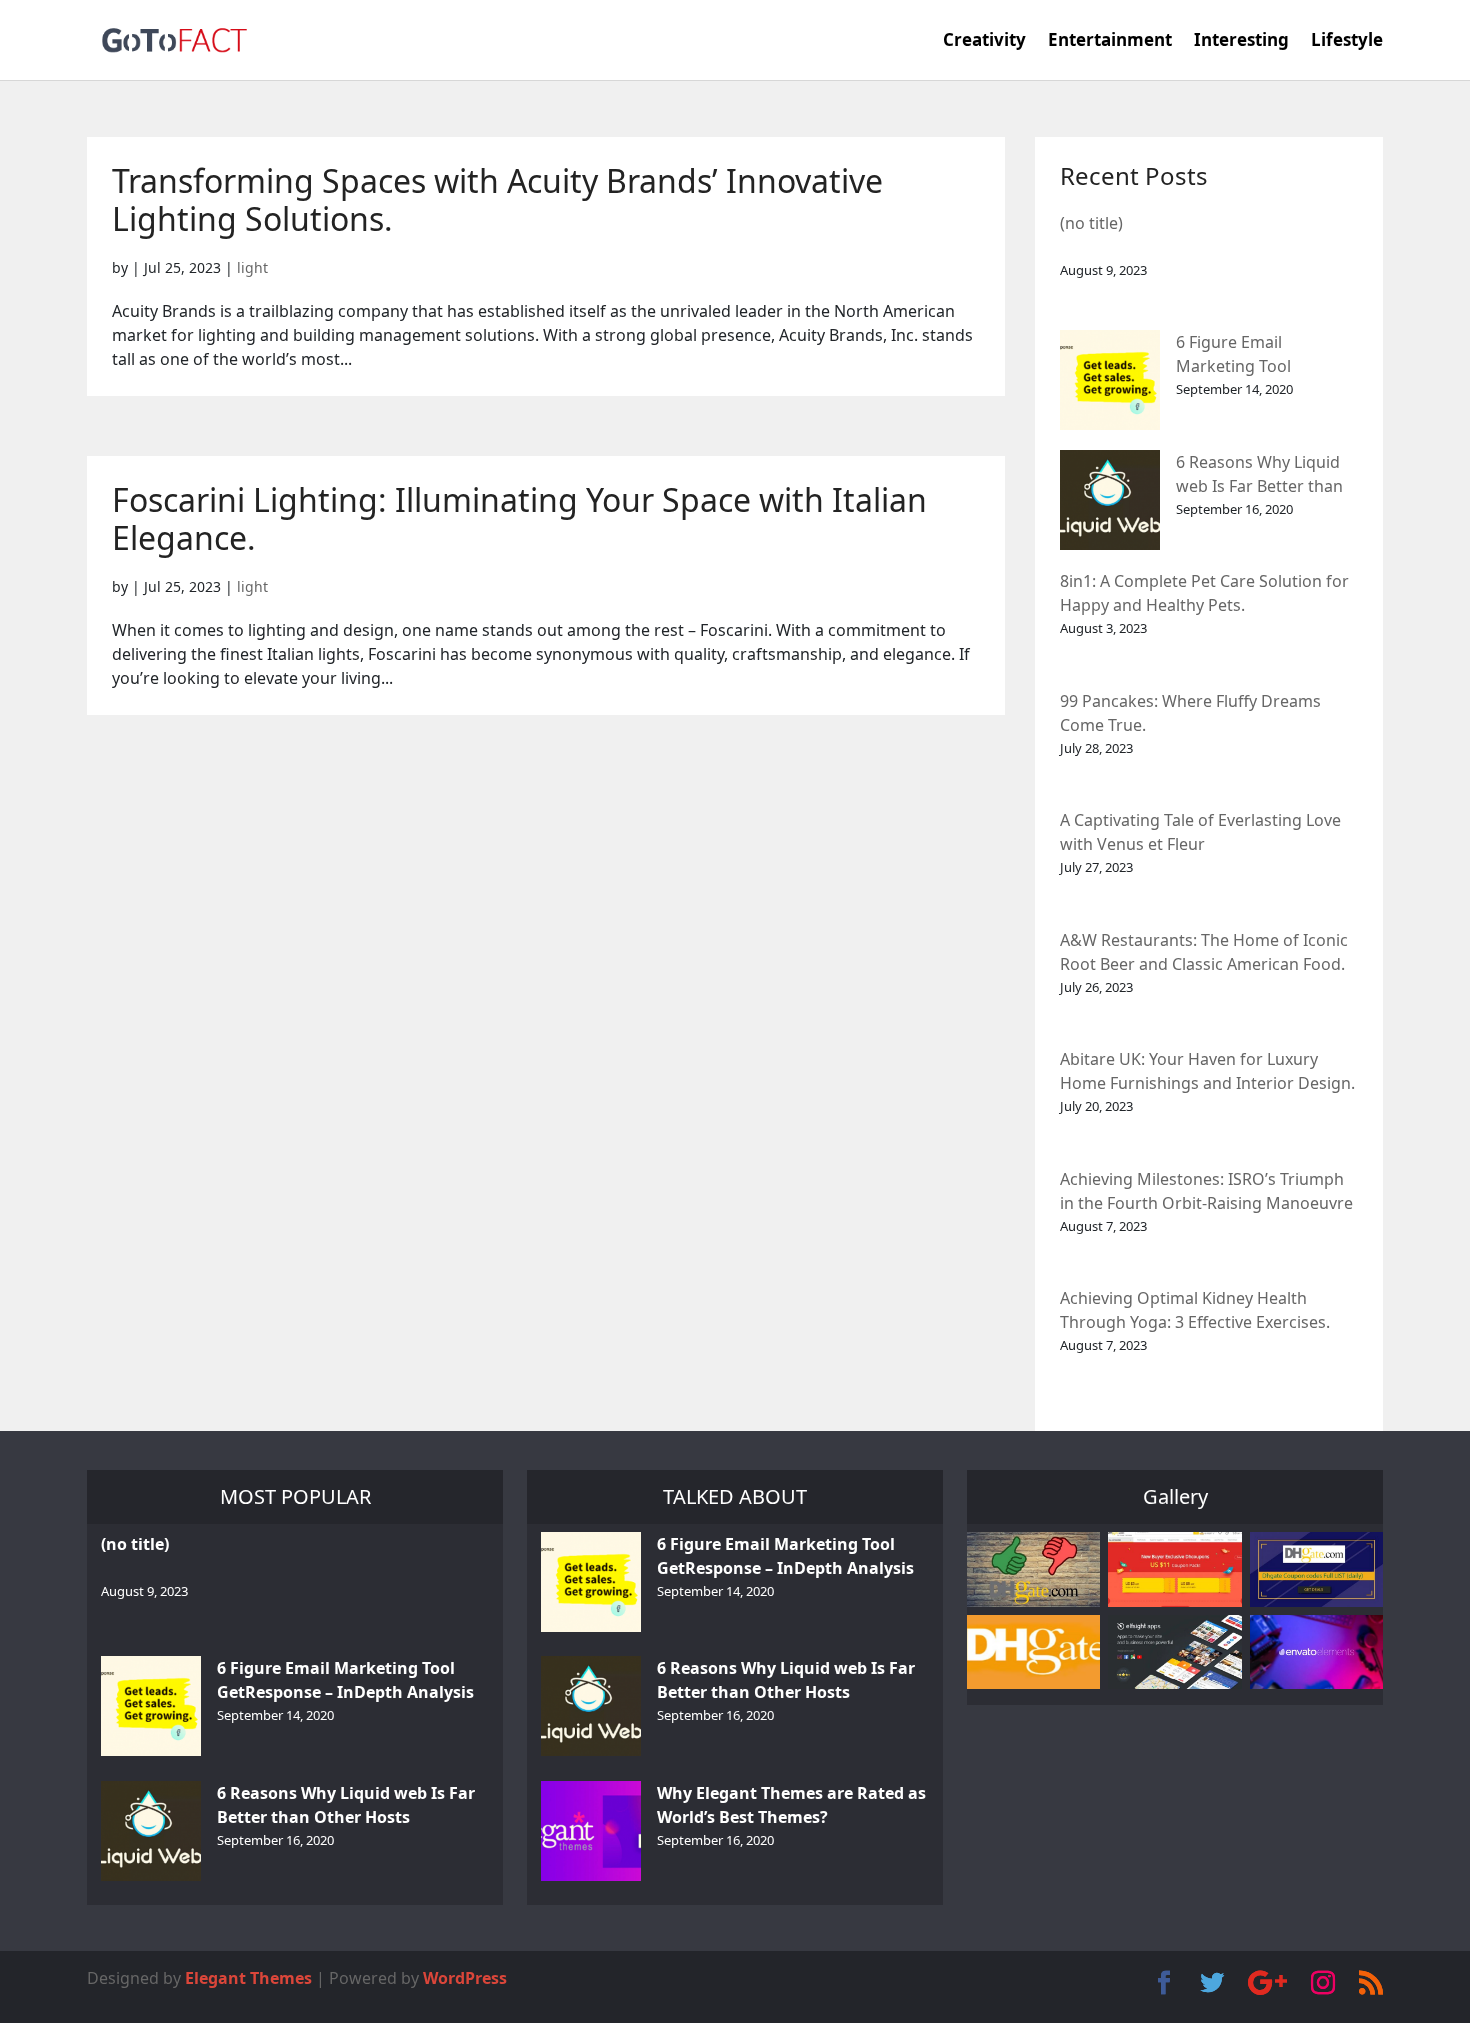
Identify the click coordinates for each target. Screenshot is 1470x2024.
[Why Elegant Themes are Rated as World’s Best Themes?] (591, 1831)
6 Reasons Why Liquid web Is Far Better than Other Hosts (1259, 475)
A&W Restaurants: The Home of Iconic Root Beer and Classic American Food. (1204, 952)
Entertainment (1110, 42)
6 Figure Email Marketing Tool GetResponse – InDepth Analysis (1265, 355)
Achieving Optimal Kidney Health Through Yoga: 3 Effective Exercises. (1195, 1310)
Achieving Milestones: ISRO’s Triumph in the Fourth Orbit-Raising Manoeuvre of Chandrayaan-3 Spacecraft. (1206, 1192)
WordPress (465, 1978)
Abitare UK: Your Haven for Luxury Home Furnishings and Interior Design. (1207, 1071)
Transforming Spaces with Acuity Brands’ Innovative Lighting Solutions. (497, 199)
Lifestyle (1347, 42)
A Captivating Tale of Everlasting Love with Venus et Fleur (1200, 832)
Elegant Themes (248, 1978)
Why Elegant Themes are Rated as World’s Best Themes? (791, 1805)
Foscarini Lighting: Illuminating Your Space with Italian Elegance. (519, 518)
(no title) (1091, 223)
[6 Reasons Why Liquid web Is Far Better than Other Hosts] (1110, 500)
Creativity (984, 42)
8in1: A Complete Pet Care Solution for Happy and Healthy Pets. (1204, 593)
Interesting (1241, 42)
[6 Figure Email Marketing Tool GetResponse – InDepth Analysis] (1110, 380)
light (252, 267)
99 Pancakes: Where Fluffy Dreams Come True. (1190, 713)
